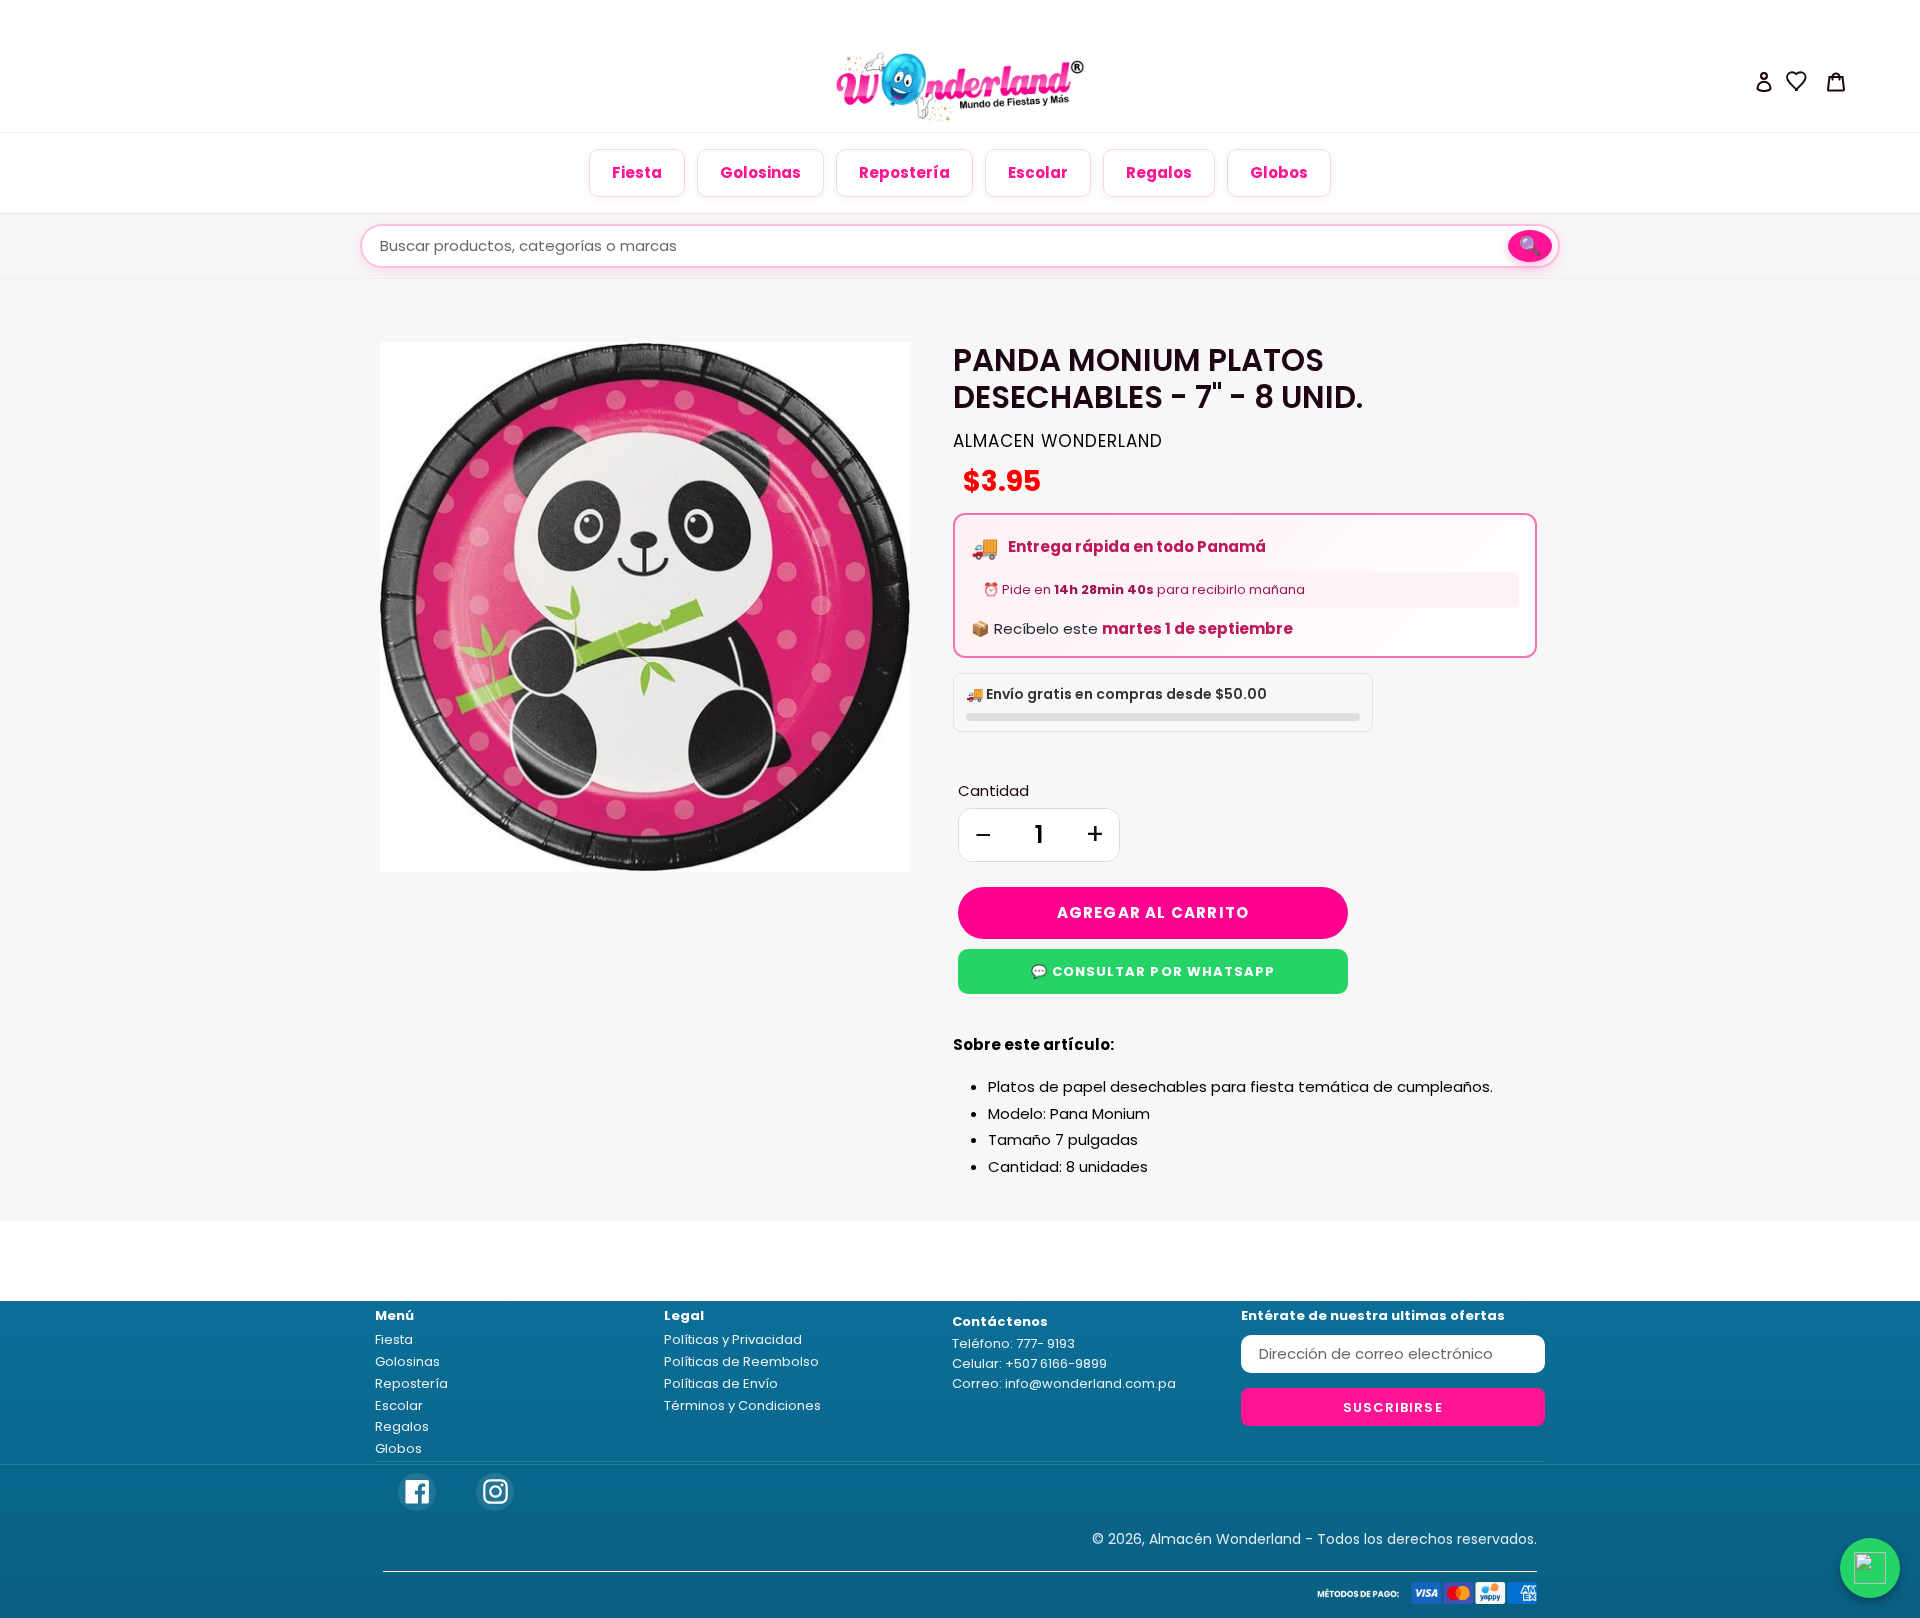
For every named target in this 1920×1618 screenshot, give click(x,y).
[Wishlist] (1797, 81)
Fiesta (637, 172)
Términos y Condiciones (742, 1405)
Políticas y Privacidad (733, 1339)
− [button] (983, 834)
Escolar (1038, 172)
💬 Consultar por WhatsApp (1153, 971)
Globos (1279, 172)
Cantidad (993, 790)
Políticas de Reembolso (741, 1361)
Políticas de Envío (721, 1383)
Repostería (904, 172)
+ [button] (1095, 834)
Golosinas (760, 172)
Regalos (1159, 172)
